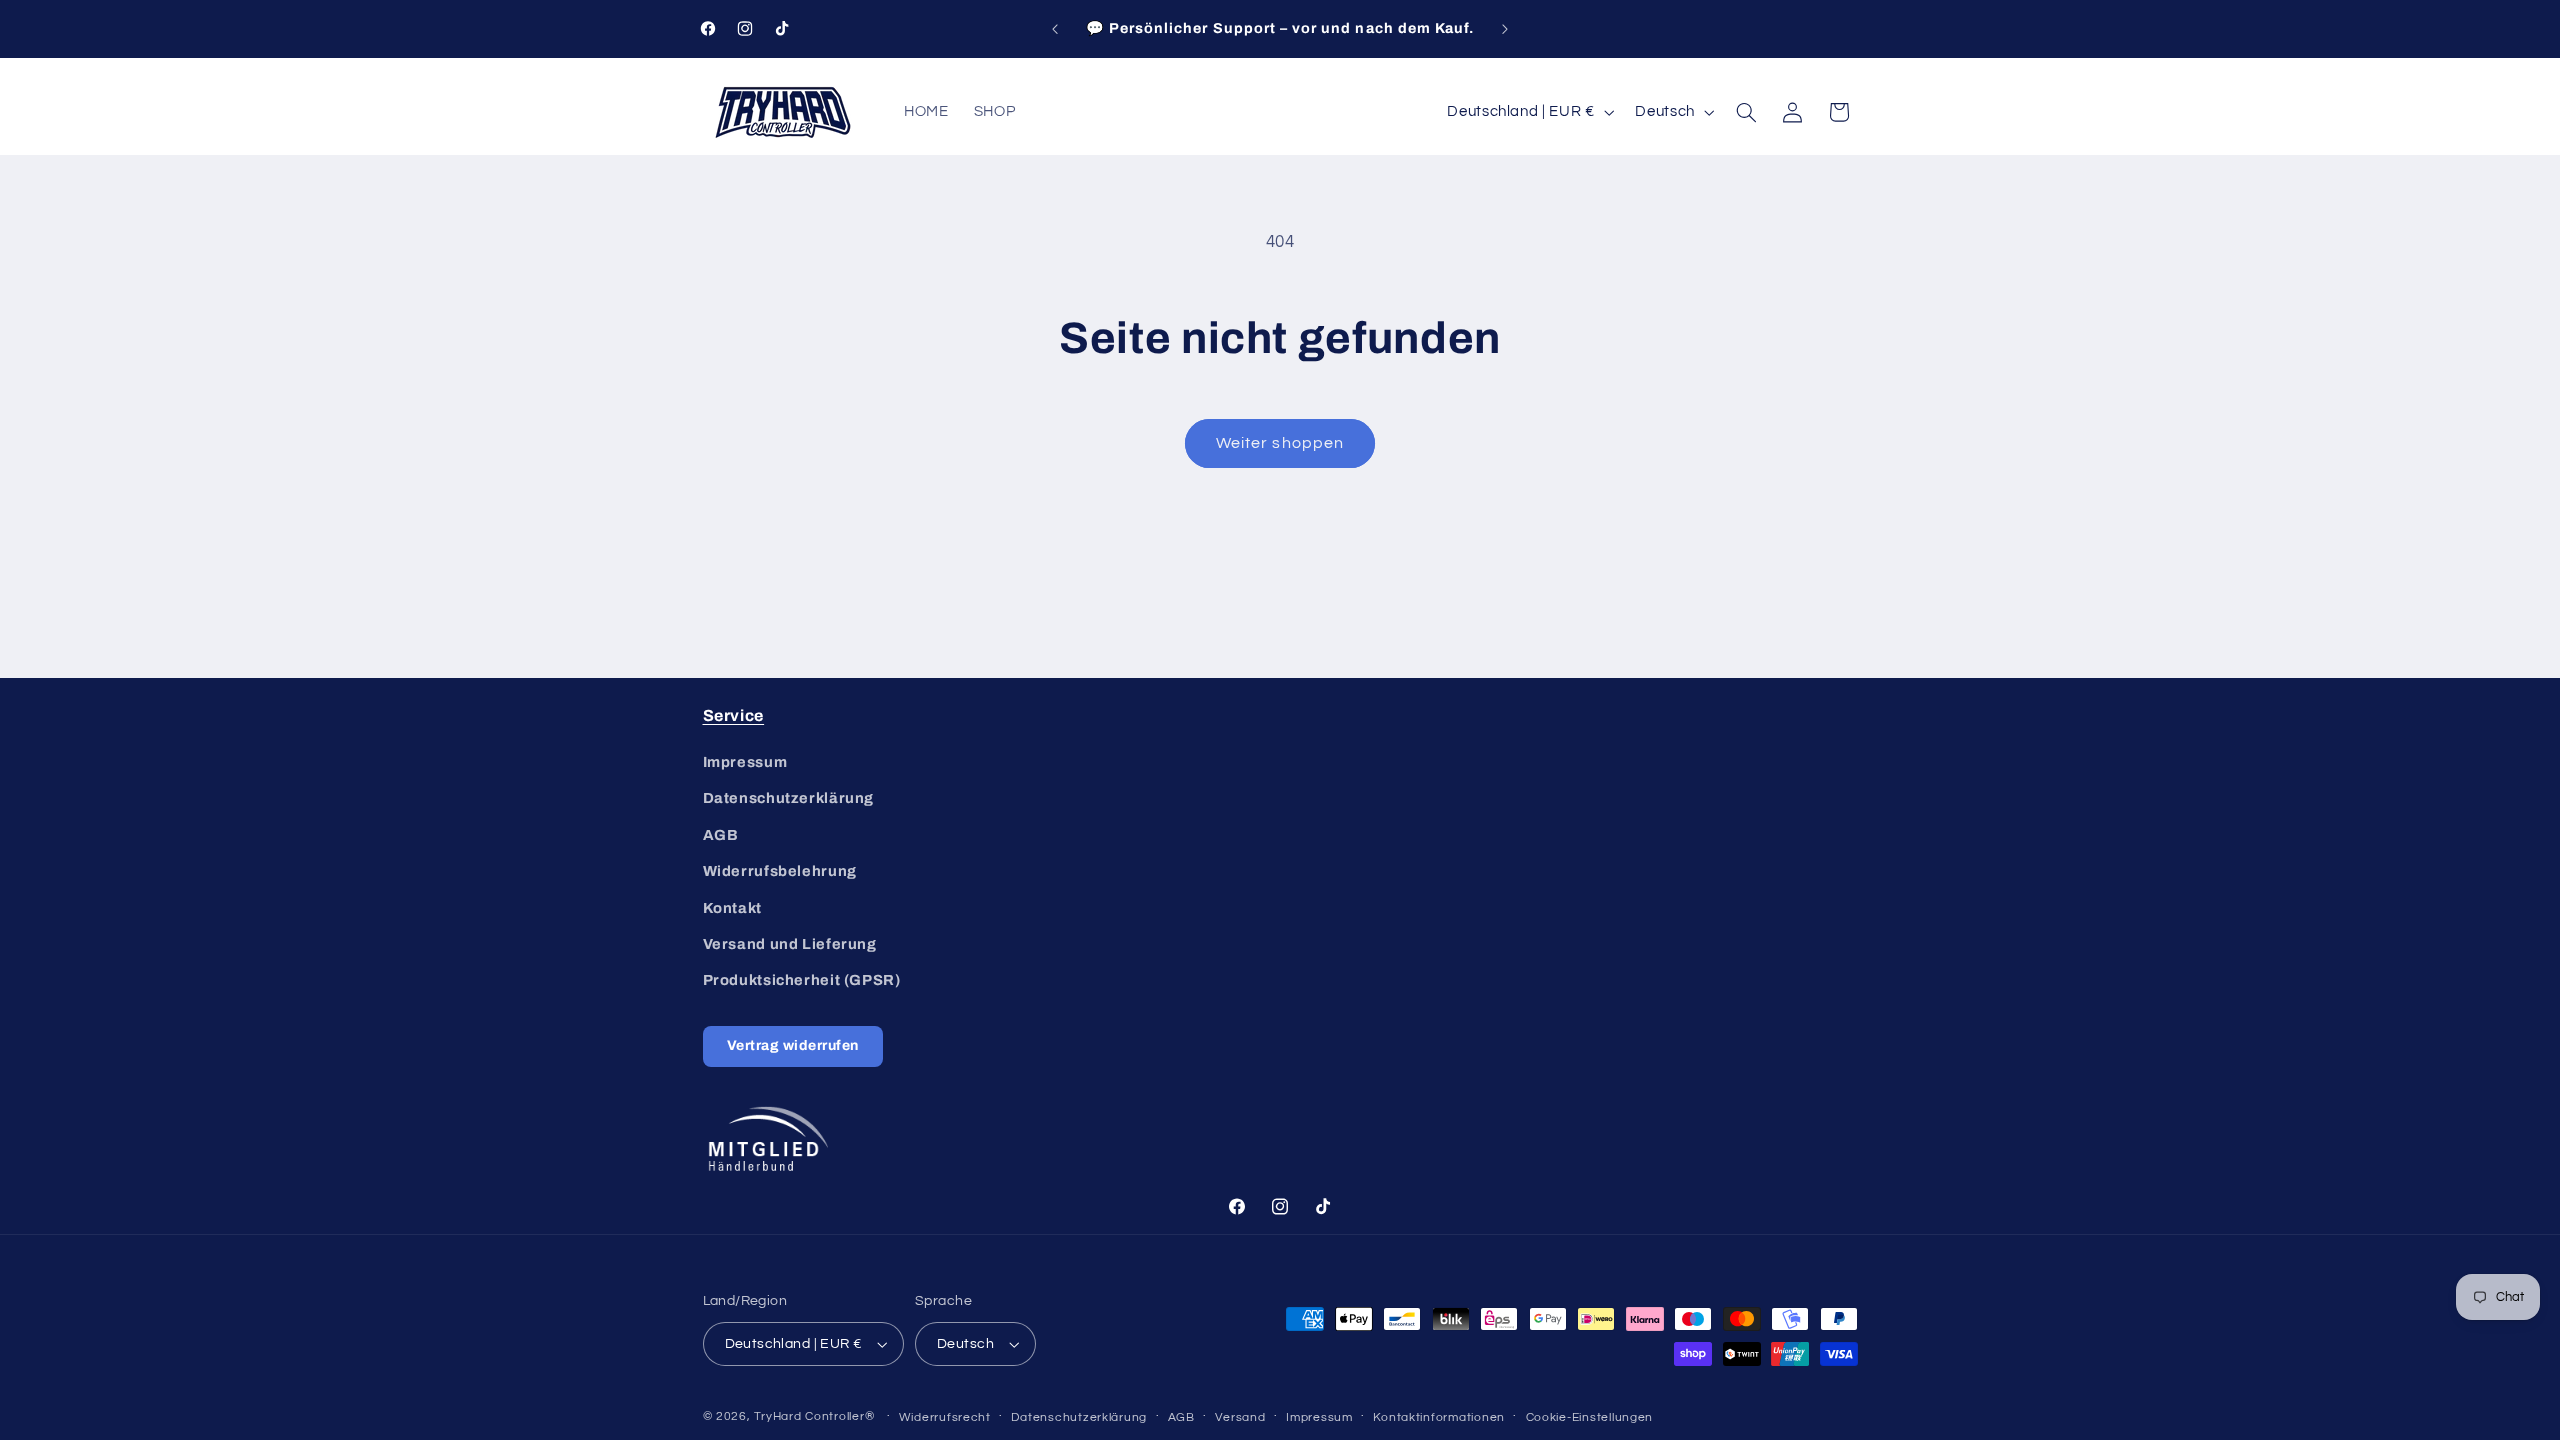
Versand (1240, 1417)
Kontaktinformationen (1439, 1417)
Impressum (745, 762)
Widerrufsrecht (945, 1417)
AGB (721, 835)
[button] (1746, 112)
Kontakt (732, 907)
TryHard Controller (809, 1416)
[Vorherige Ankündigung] (1055, 29)
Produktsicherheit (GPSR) (802, 980)
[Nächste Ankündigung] (1505, 29)
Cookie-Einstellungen (1590, 1417)
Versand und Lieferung (790, 944)
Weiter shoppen (1280, 443)
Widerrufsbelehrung (780, 871)
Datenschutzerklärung (789, 798)
